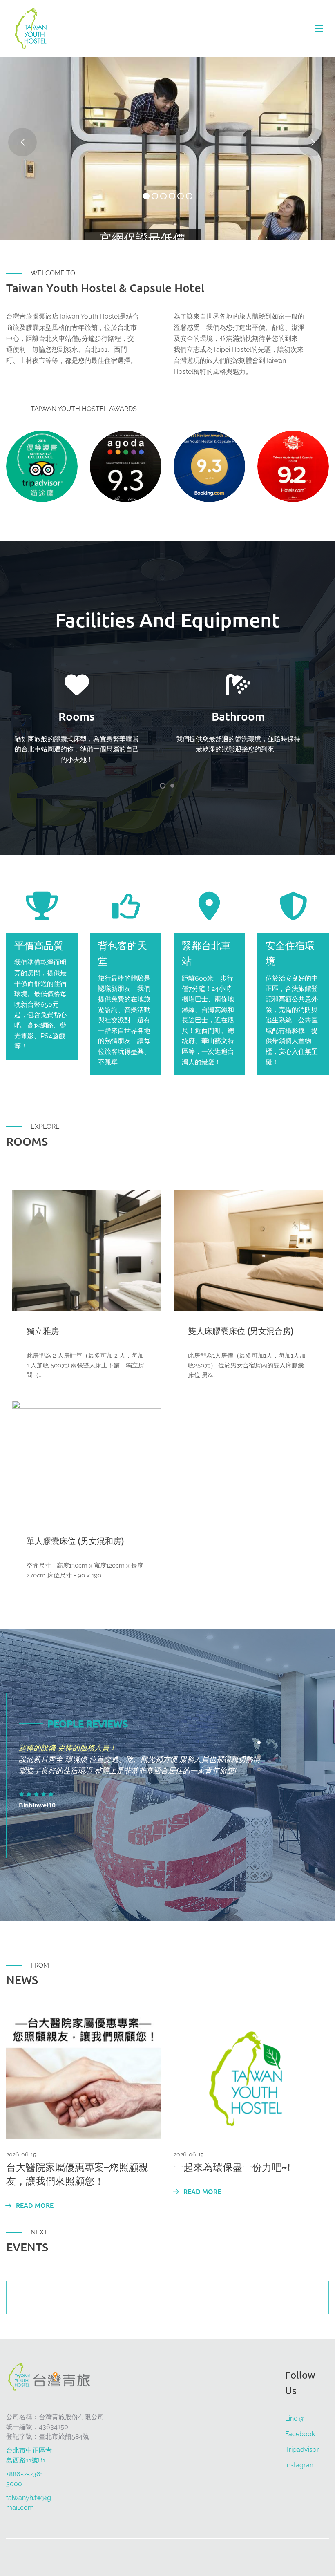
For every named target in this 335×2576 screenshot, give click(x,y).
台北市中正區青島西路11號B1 (29, 2455)
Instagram (300, 2465)
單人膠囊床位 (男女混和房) (75, 1541)
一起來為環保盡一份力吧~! (232, 2167)
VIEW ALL (167, 1167)
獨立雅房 (43, 1331)
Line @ (295, 2418)
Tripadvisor (302, 2450)
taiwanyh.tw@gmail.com (29, 2503)
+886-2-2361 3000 (25, 2479)
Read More (34, 2205)
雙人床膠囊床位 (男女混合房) (241, 1331)
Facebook (300, 2434)
